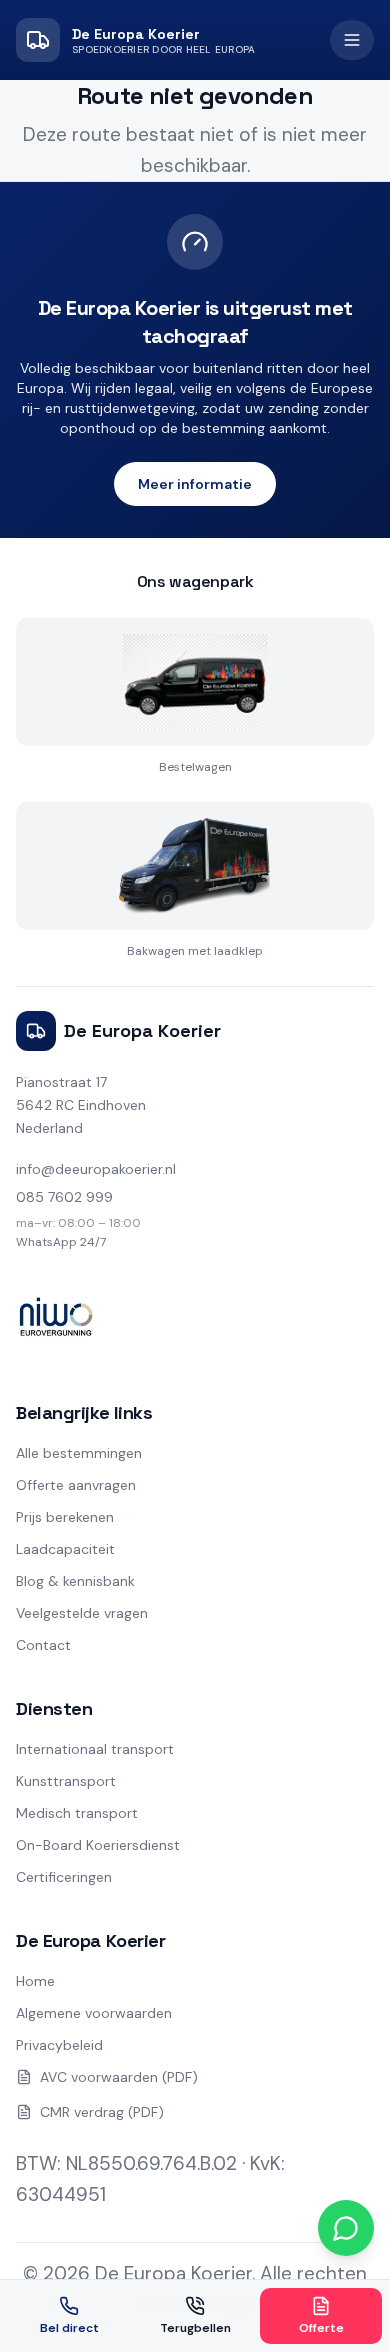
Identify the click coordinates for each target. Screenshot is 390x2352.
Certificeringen (64, 1877)
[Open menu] (352, 40)
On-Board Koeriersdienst (98, 1845)
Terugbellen (195, 2328)
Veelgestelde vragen (82, 1613)
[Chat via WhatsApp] (346, 2228)
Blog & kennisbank (75, 1581)
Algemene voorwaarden (94, 2013)
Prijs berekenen (65, 1517)
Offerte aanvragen (76, 1485)
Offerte (321, 2328)
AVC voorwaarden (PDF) (119, 2077)
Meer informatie (195, 484)
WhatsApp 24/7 (61, 1242)
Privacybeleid (59, 2045)
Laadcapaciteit (65, 1549)
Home (35, 1981)
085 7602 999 (64, 1197)
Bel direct (69, 2328)
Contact (43, 1645)
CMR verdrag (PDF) (102, 2112)
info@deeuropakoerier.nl (96, 1169)
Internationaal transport (95, 1749)
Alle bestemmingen (79, 1453)
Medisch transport (77, 1813)
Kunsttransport (66, 1781)
